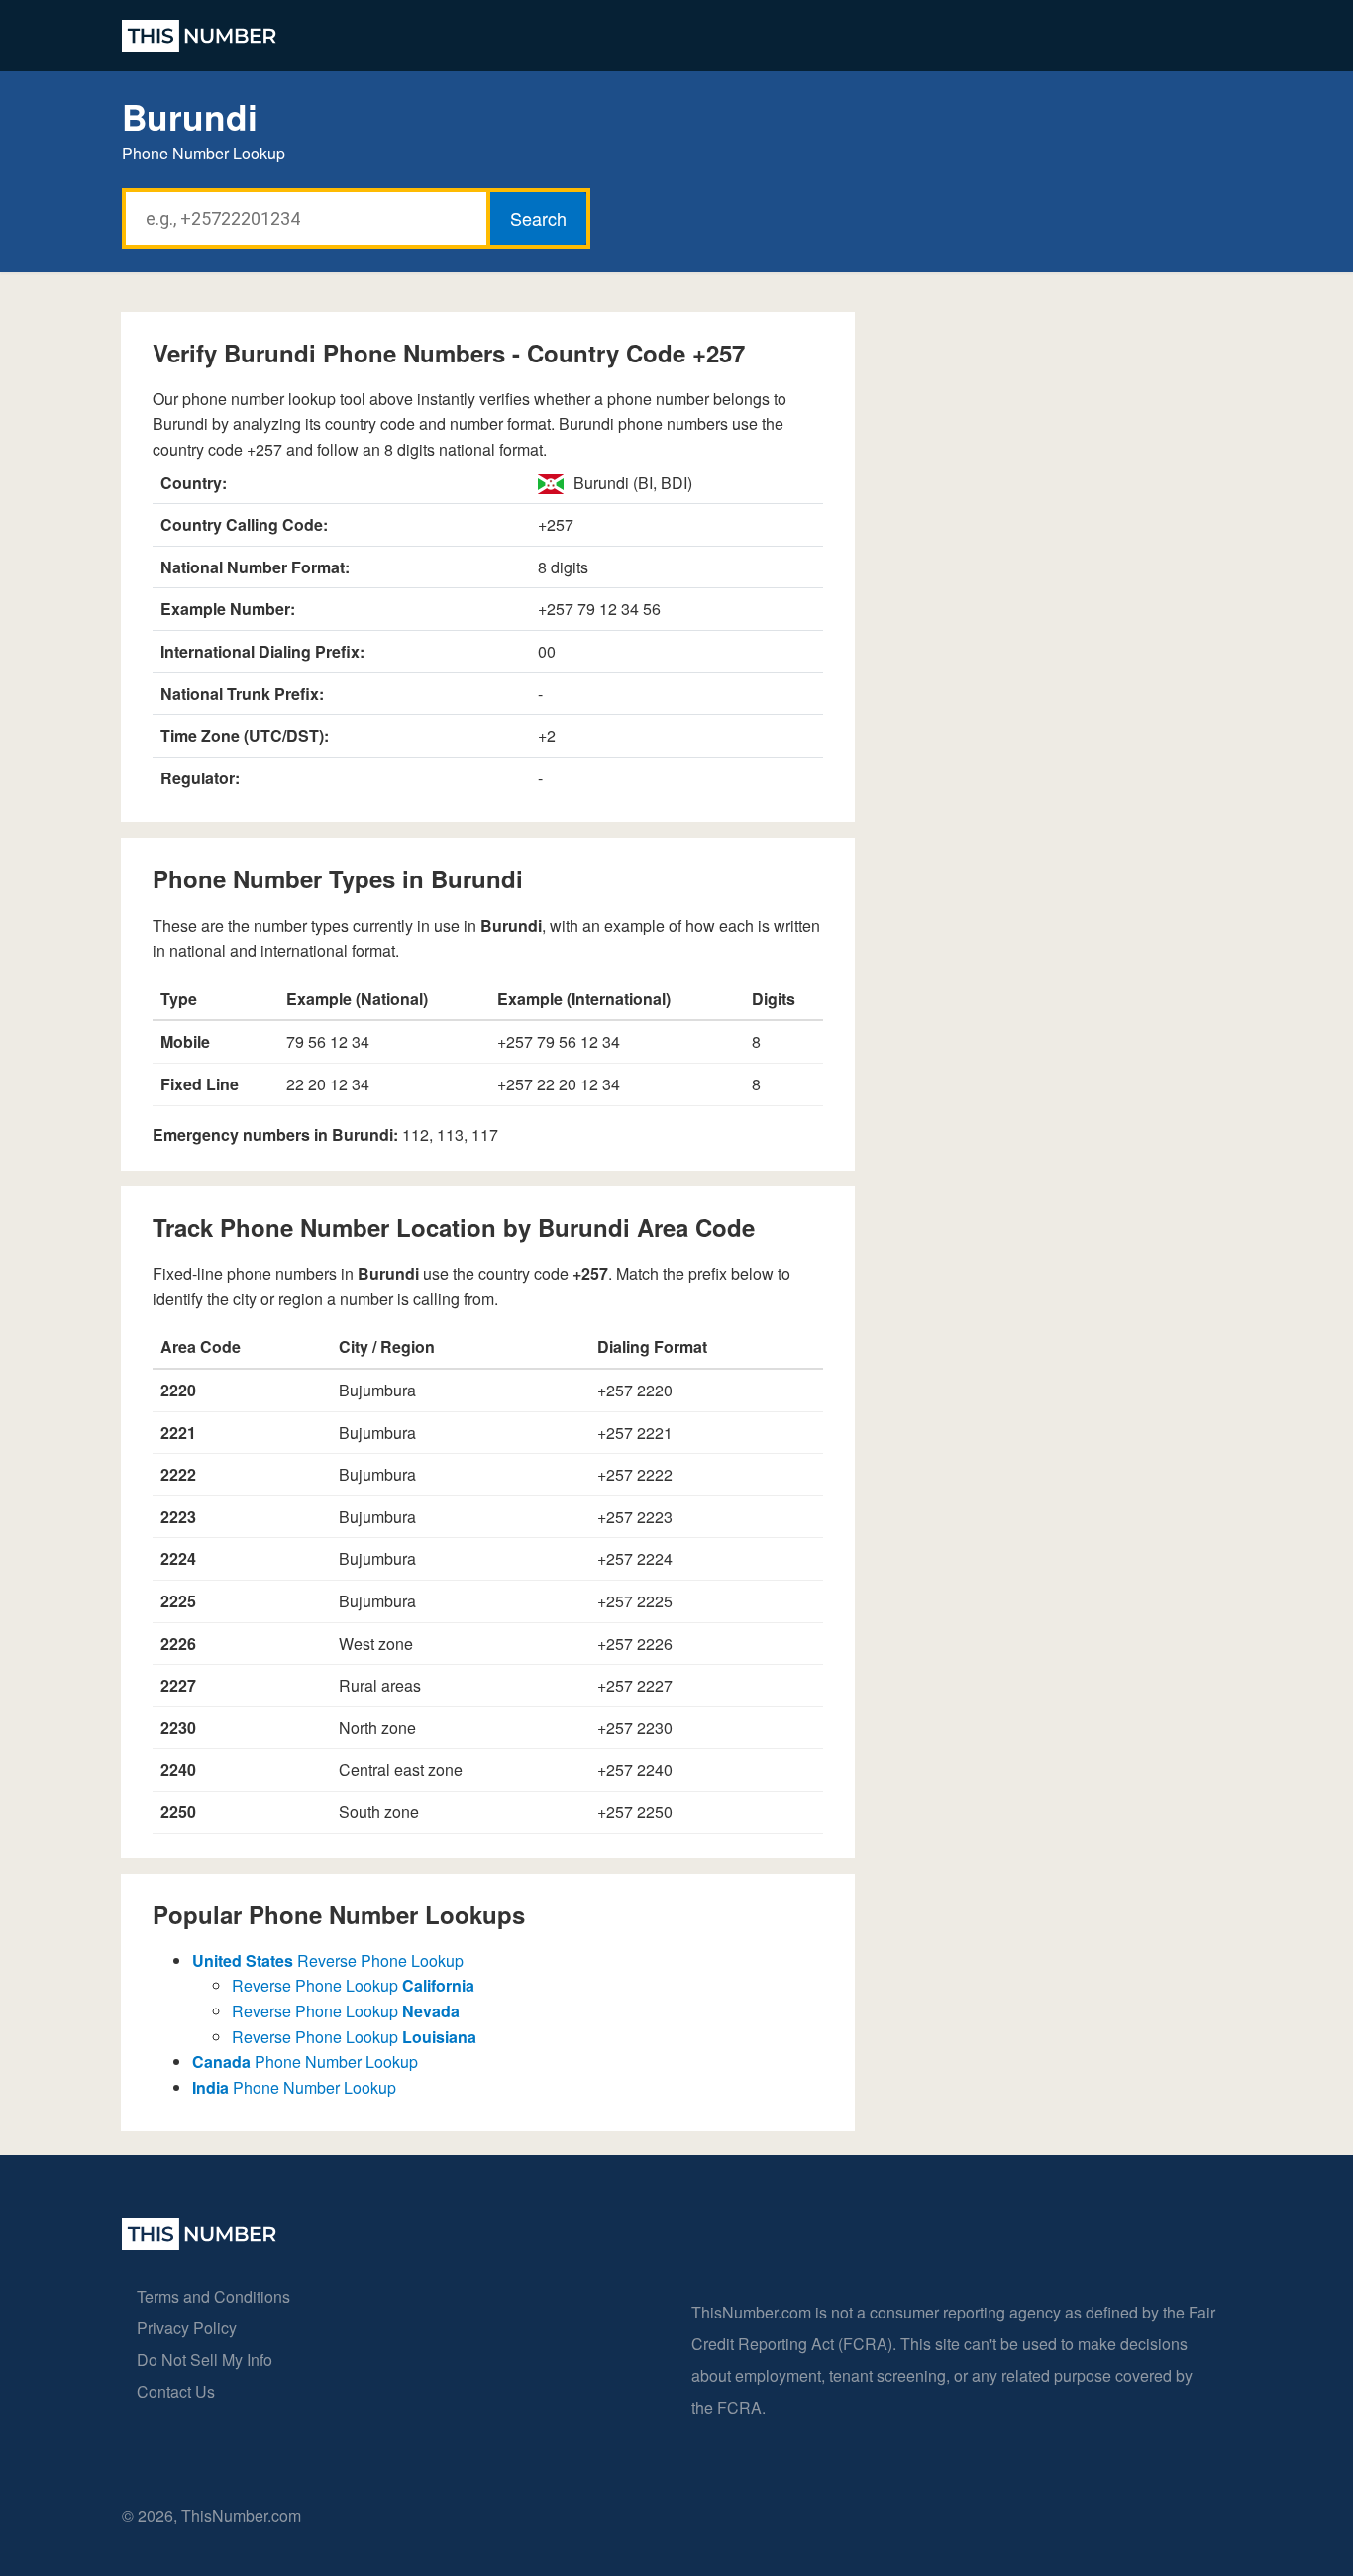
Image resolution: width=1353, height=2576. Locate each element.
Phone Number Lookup (305, 2061)
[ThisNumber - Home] (199, 2244)
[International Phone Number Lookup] (199, 36)
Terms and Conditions (213, 2296)
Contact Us (176, 2391)
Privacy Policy (187, 2328)
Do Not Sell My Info (205, 2360)
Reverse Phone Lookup (328, 1960)
